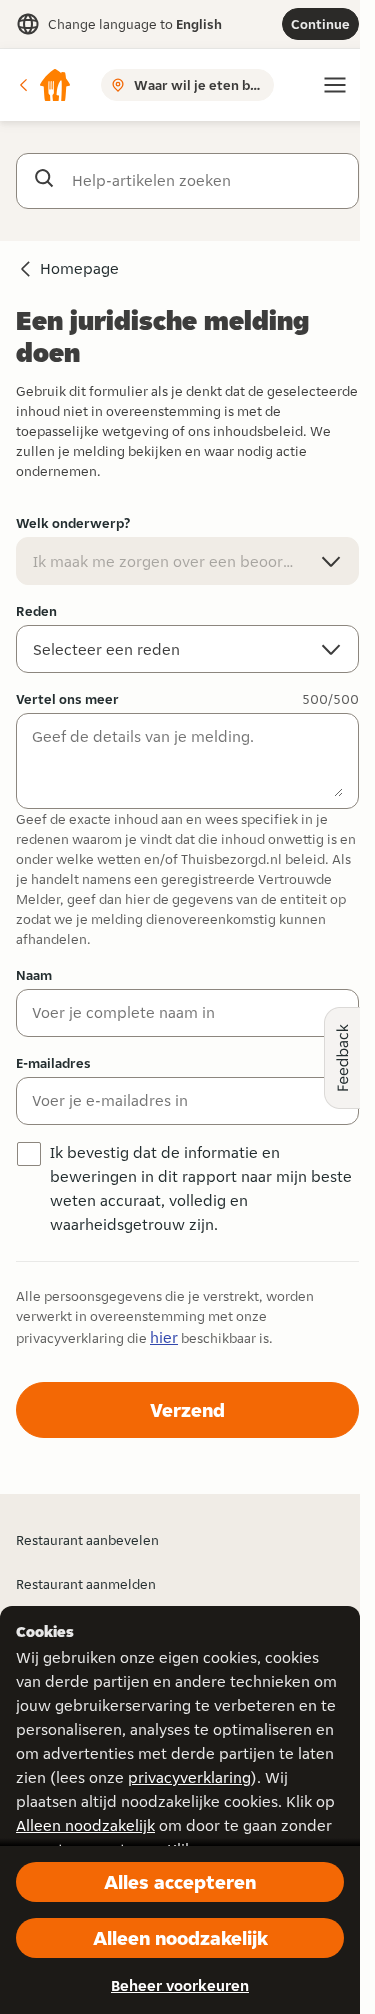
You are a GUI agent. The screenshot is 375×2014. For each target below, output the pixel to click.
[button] (44, 85)
